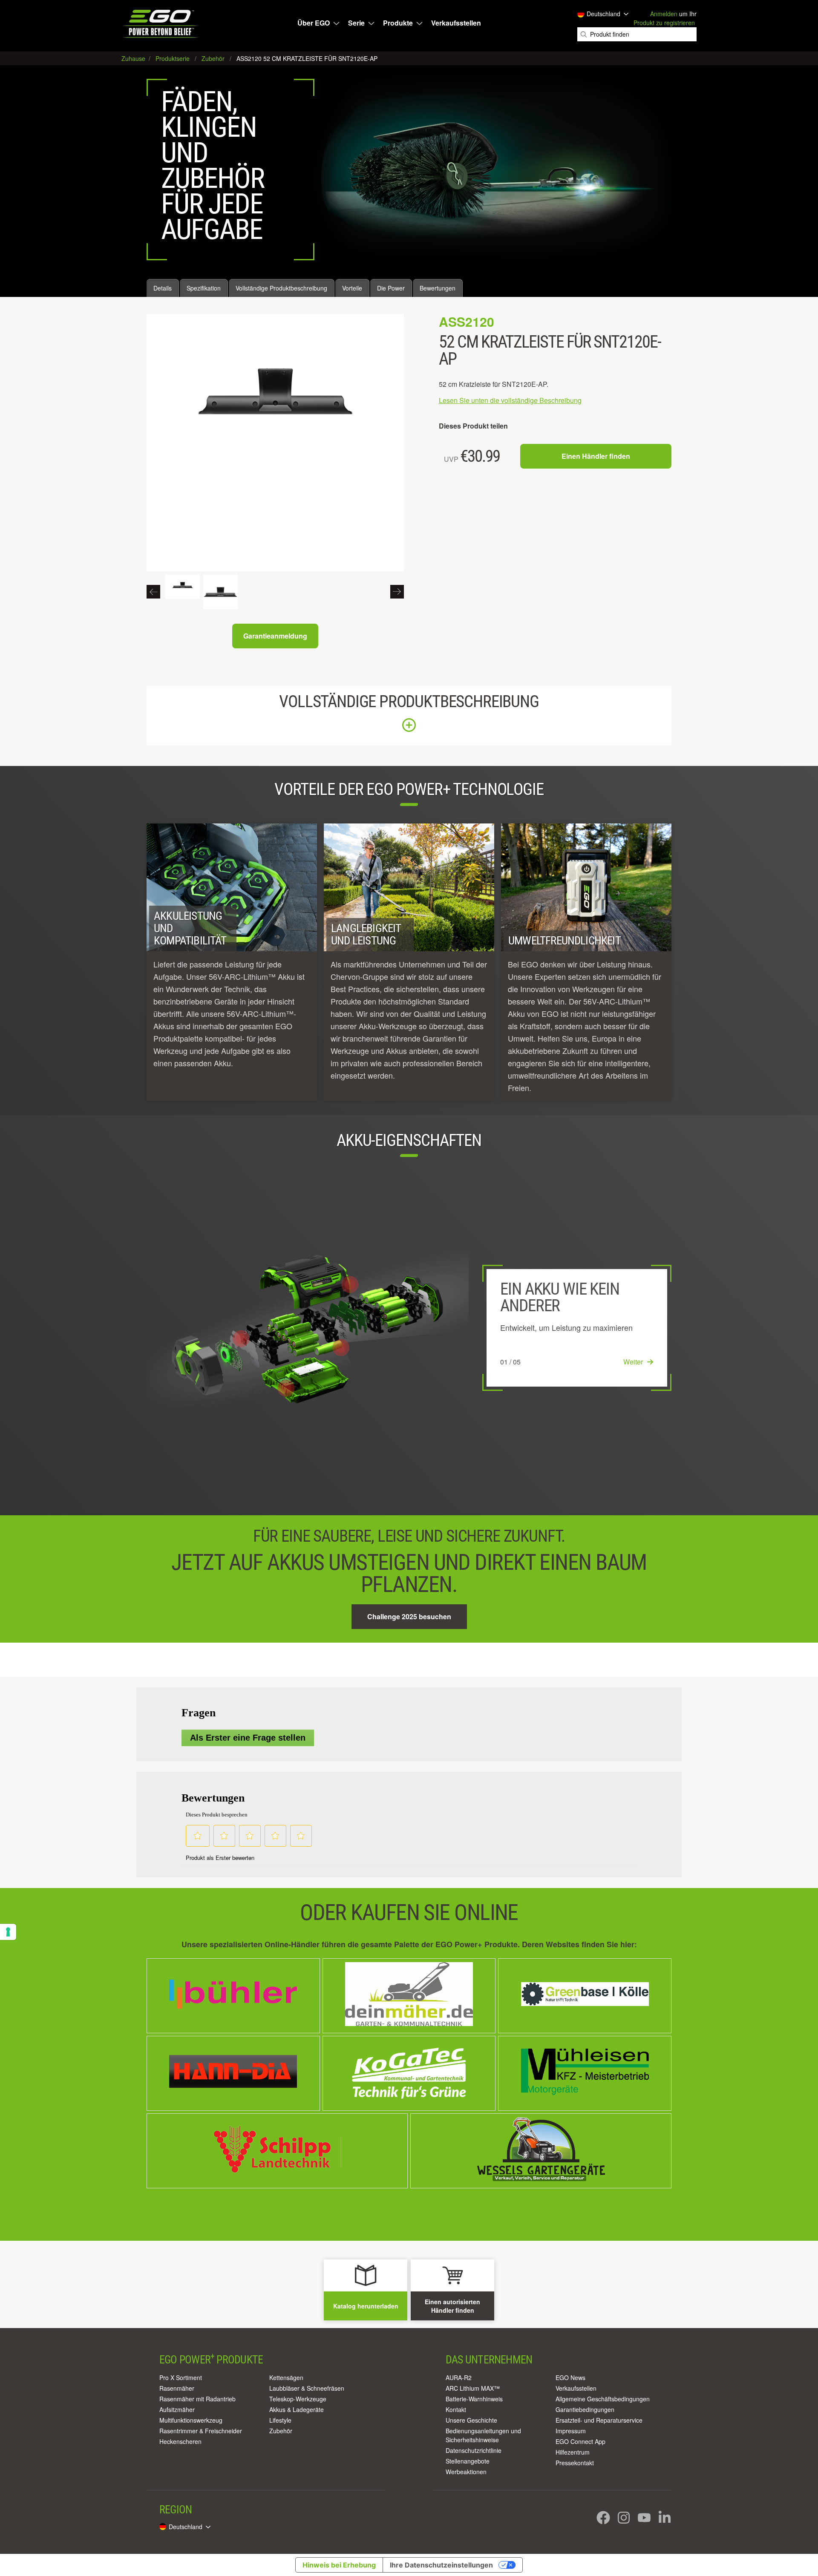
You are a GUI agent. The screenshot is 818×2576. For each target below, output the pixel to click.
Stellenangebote (468, 2461)
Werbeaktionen (466, 2472)
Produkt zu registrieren (664, 23)
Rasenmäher (177, 2388)
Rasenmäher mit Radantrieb (197, 2399)
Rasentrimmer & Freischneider (201, 2431)
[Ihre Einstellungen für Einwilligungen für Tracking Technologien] (8, 1932)
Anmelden (664, 14)
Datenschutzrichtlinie (474, 2450)
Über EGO (314, 23)
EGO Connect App (580, 2441)
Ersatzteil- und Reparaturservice (599, 2420)
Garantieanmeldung (275, 636)
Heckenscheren (180, 2441)
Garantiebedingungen (585, 2409)
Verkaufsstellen (456, 23)
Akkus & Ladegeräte (297, 2409)
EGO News (570, 2377)
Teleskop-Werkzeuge (298, 2399)
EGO (161, 24)
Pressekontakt (575, 2463)
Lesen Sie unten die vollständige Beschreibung (510, 400)
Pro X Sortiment (181, 2377)
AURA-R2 (459, 2377)
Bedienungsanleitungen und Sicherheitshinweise (483, 2435)
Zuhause (134, 58)
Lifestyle (280, 2420)
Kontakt (456, 2409)
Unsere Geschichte (471, 2420)
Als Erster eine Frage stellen (248, 1738)
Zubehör (281, 2431)
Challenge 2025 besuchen (409, 1616)
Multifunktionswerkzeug (191, 2420)
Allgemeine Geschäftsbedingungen (603, 2399)
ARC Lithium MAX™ (473, 2388)
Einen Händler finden (596, 456)
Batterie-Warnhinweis (474, 2399)
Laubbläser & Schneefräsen (307, 2388)
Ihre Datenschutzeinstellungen (441, 2565)
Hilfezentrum (573, 2452)
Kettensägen (286, 2377)
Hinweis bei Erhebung (339, 2565)
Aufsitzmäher (177, 2409)
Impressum (571, 2431)
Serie (356, 23)
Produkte (398, 23)
